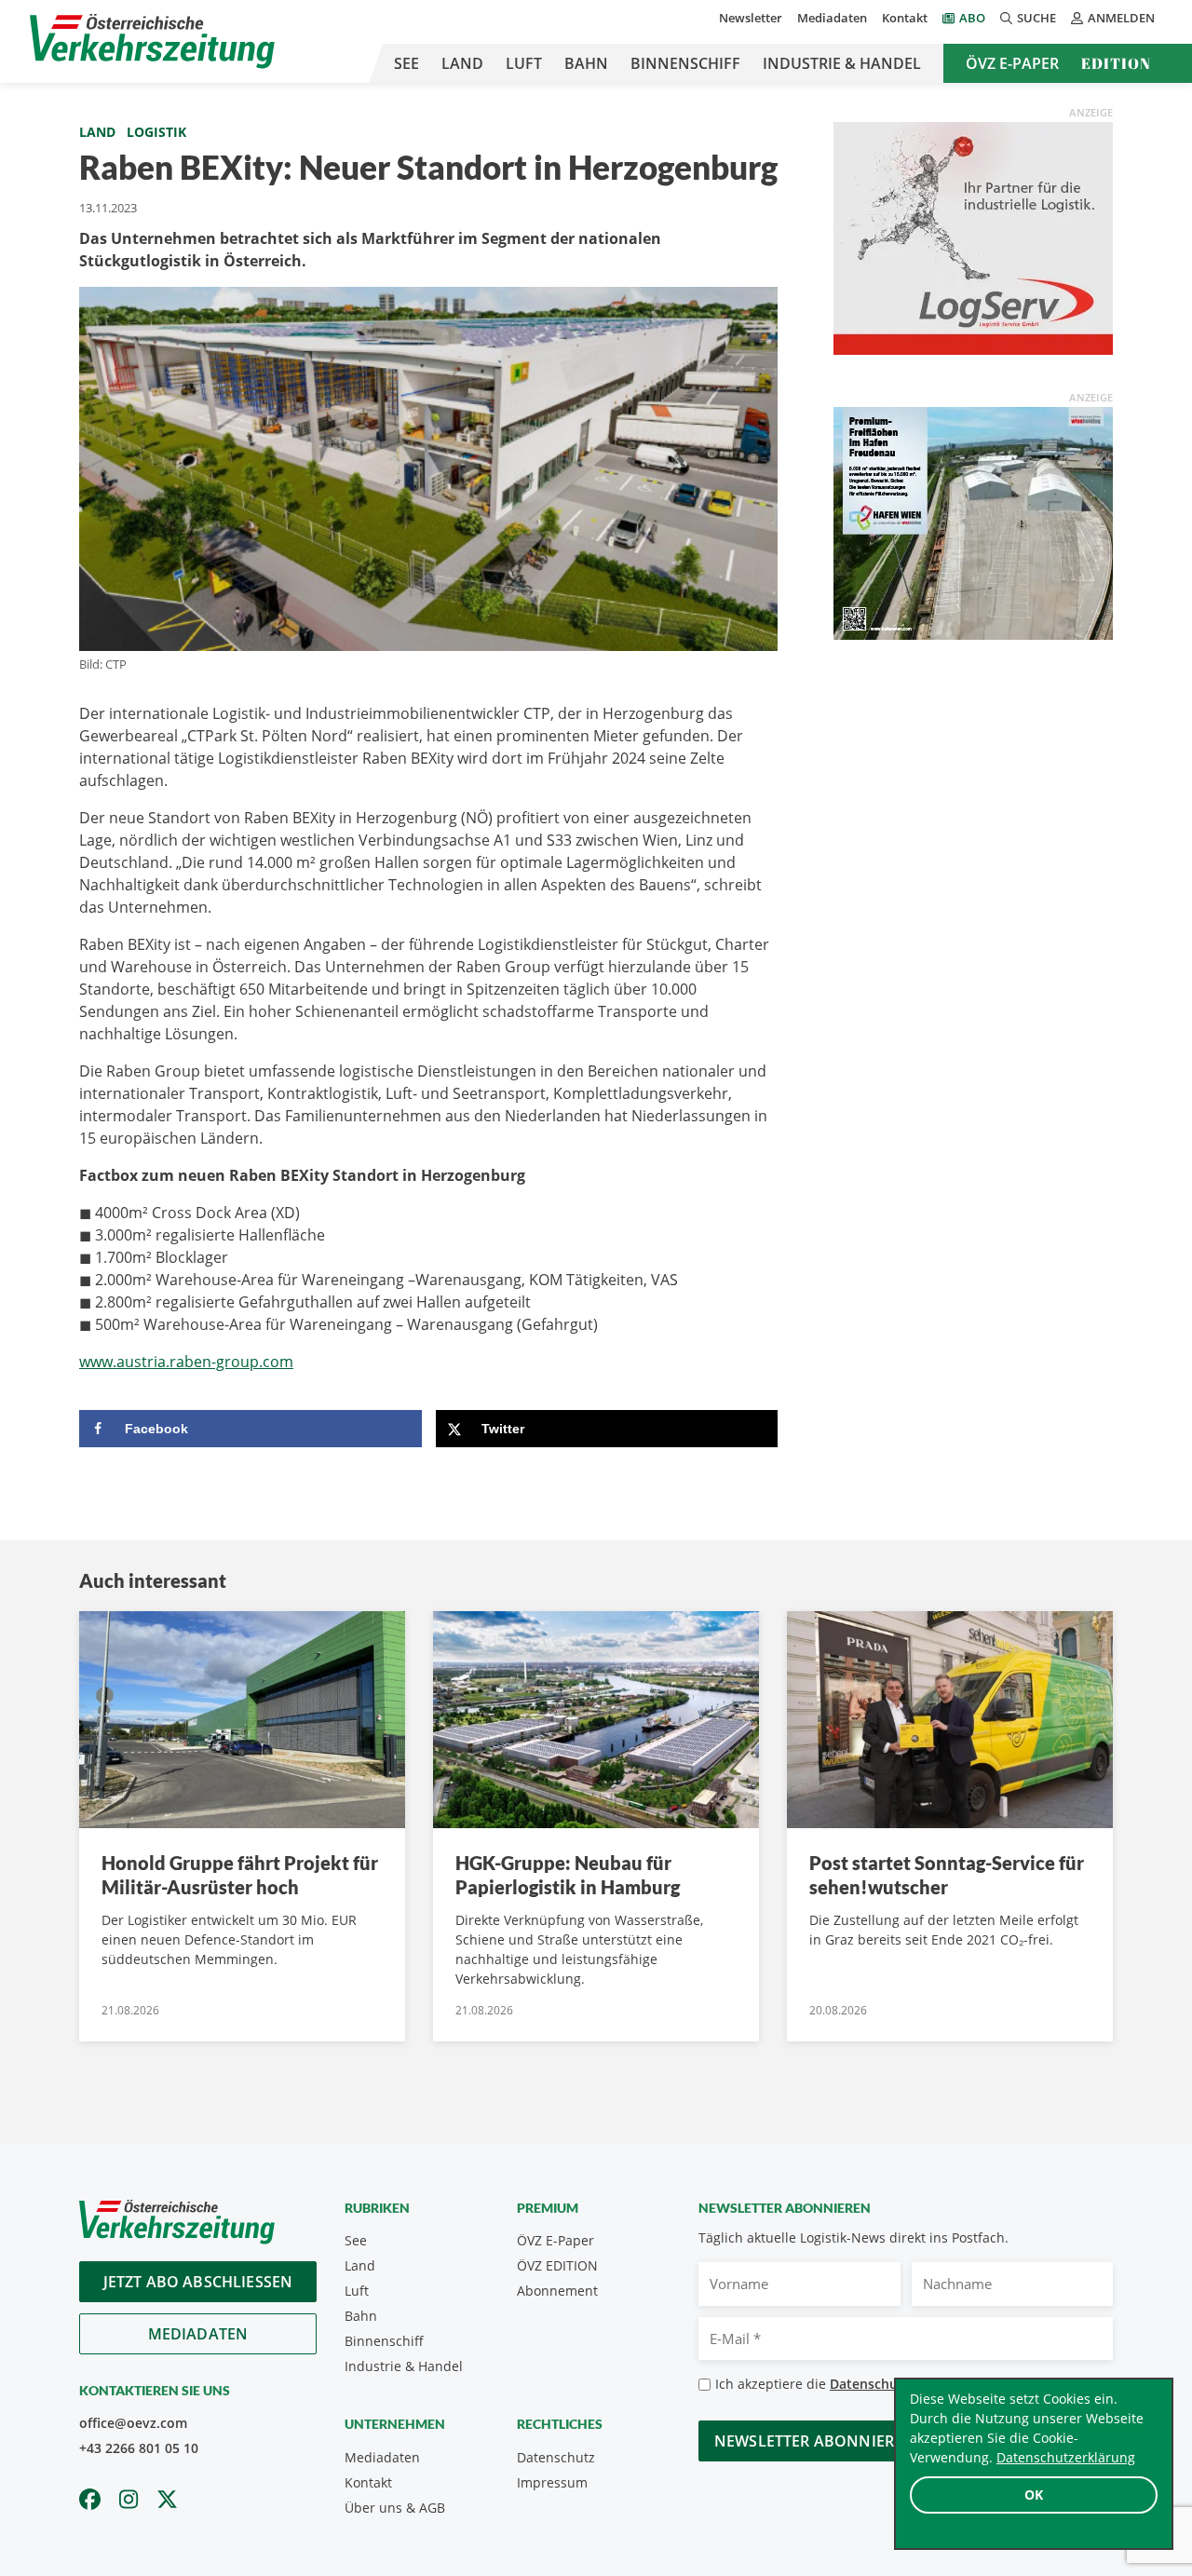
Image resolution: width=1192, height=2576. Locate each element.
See (406, 63)
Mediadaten (832, 18)
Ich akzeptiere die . (867, 2384)
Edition (1116, 63)
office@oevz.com (133, 2423)
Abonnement (557, 2291)
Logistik (156, 132)
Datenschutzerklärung (1066, 2457)
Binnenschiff (685, 63)
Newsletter (751, 18)
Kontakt (905, 18)
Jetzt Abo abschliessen (198, 2282)
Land (462, 63)
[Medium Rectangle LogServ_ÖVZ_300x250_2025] (973, 237)
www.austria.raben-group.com (186, 1362)
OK (1034, 2495)
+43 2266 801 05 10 (139, 2448)
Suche (1036, 18)
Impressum (552, 2482)
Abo (972, 18)
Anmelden (1121, 18)
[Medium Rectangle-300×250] (973, 522)
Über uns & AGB (395, 2508)
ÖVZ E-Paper (1012, 63)
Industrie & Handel (842, 63)
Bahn (586, 63)
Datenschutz (556, 2457)
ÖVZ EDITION (557, 2265)
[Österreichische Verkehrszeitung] (152, 41)
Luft (524, 63)
